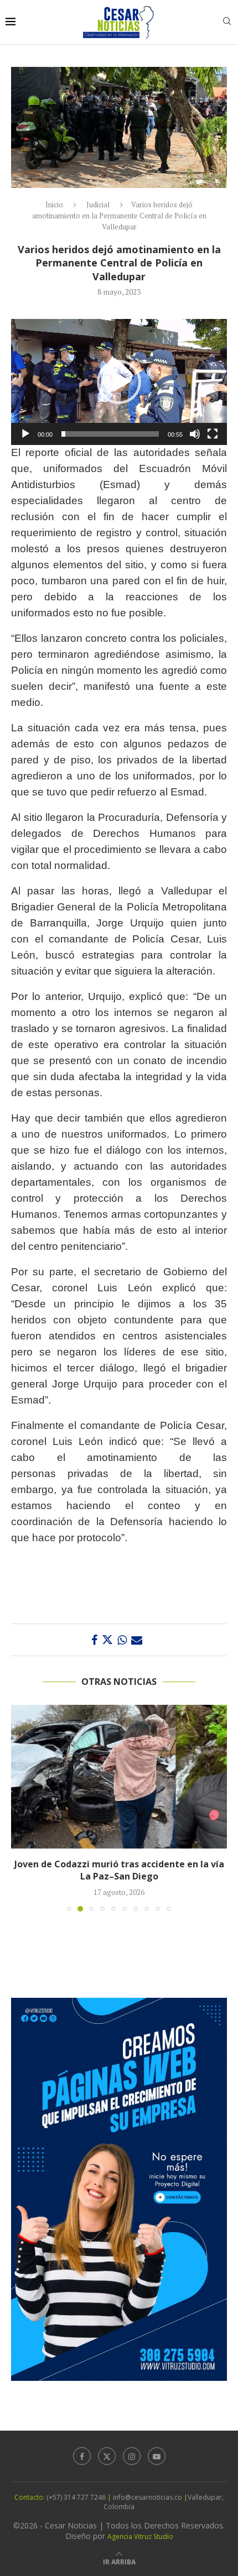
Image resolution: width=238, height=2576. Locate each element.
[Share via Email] (137, 1640)
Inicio (54, 205)
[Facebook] (82, 2468)
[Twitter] (107, 2468)
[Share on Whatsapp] (122, 1640)
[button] (119, 382)
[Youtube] (157, 2468)
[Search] (227, 22)
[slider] (110, 434)
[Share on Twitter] (107, 1640)
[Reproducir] (25, 434)
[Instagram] (132, 2468)
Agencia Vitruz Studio (140, 2549)
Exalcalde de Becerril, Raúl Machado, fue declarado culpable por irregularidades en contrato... (119, 1876)
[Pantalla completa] (213, 434)
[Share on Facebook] (94, 1640)
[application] (119, 382)
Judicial (98, 205)
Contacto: (30, 2509)
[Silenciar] (195, 434)
